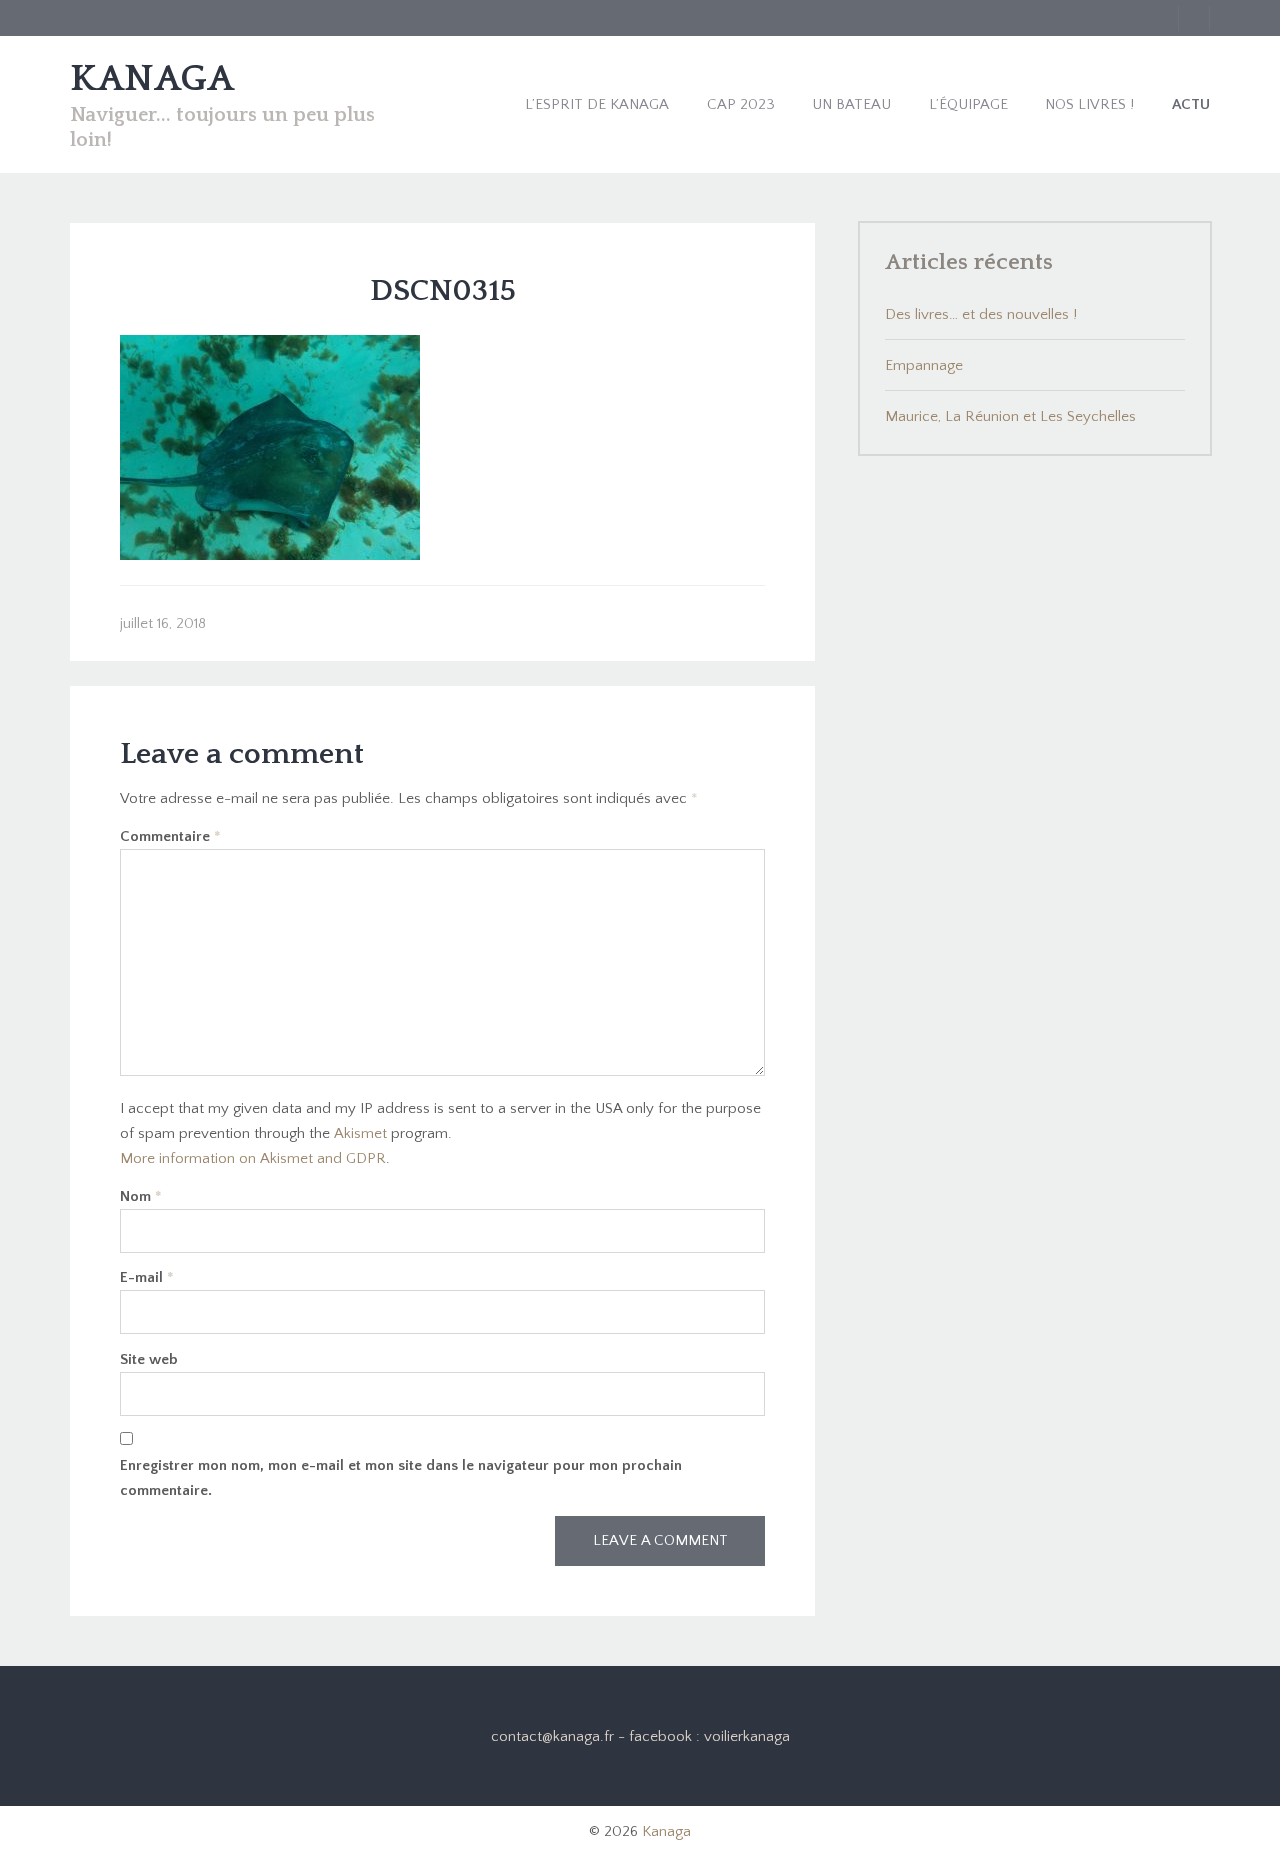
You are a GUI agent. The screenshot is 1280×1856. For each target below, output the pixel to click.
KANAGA (152, 79)
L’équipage (968, 104)
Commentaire (170, 836)
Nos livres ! (1089, 104)
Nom (141, 1196)
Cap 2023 (741, 104)
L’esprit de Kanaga (597, 104)
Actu (1191, 104)
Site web (149, 1359)
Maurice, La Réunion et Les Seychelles (1010, 416)
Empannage (924, 365)
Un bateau (851, 104)
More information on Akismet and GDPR (253, 1158)
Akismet (360, 1133)
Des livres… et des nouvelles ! (981, 314)
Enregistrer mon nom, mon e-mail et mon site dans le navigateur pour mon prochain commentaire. (401, 1478)
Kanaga (666, 1831)
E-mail (147, 1277)
